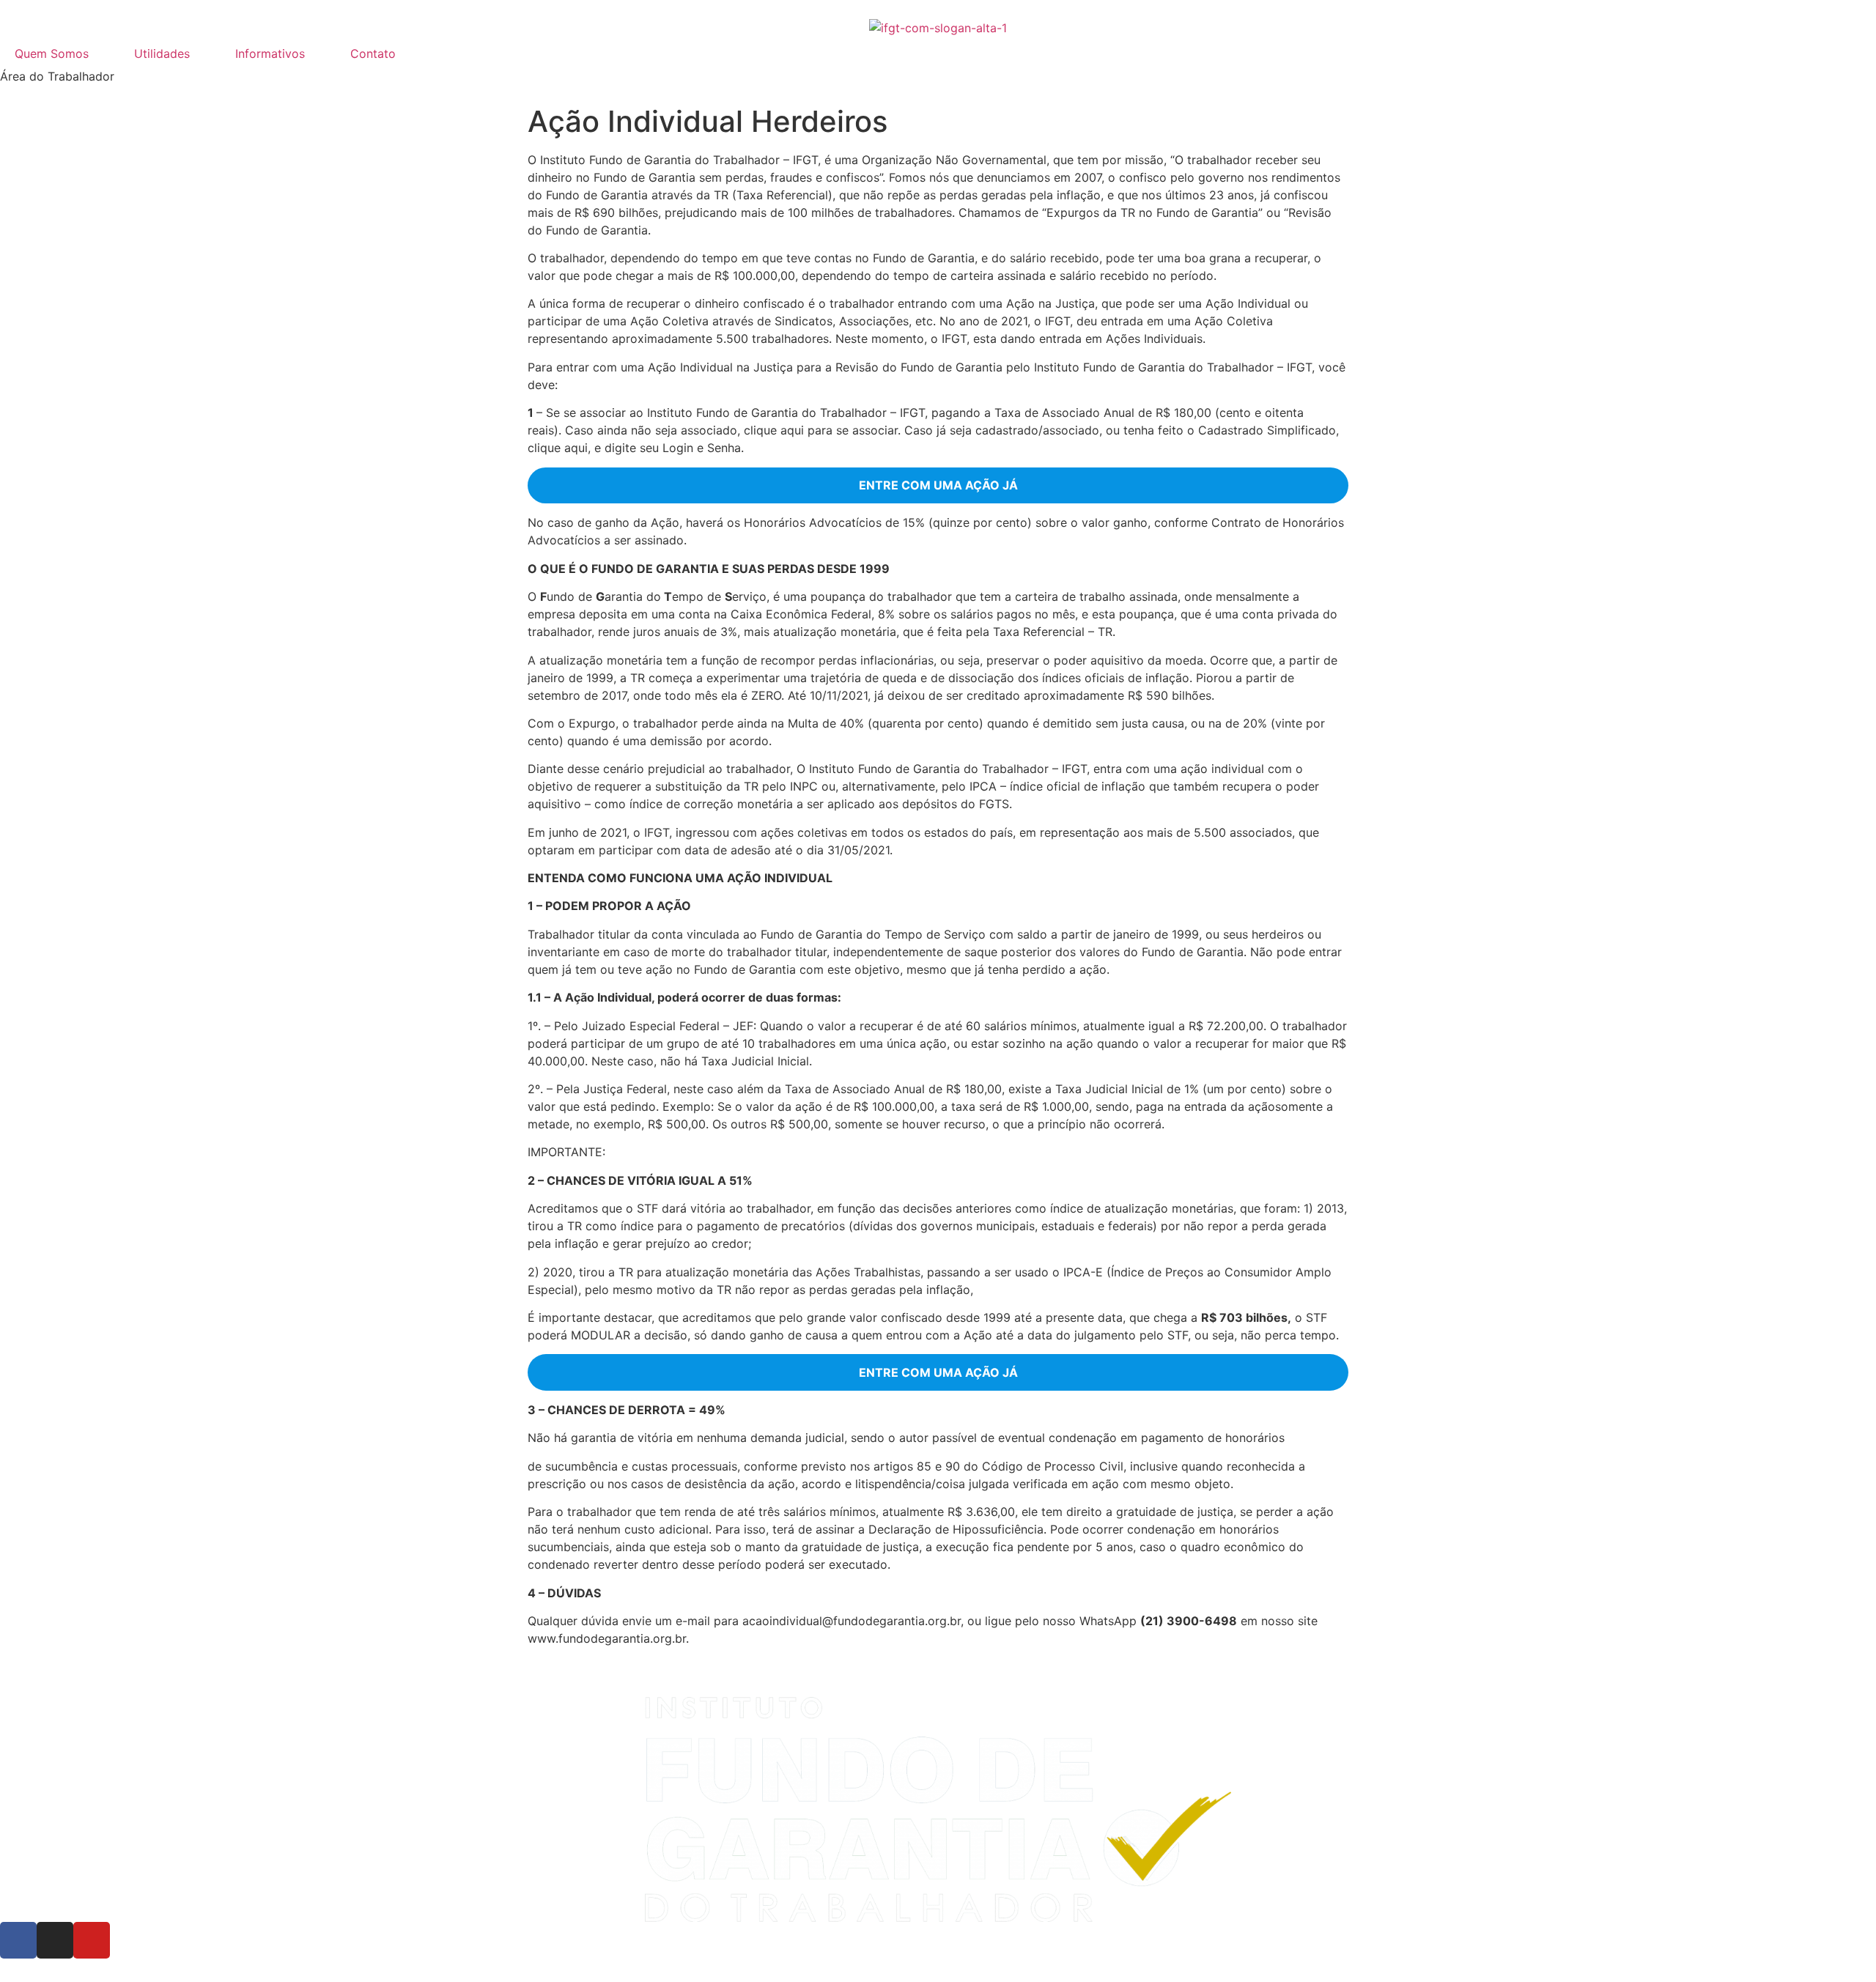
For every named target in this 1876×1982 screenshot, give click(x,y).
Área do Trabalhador (57, 76)
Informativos (270, 53)
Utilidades (162, 53)
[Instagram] (55, 1940)
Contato (373, 53)
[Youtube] (92, 1940)
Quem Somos (52, 53)
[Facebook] (18, 1940)
